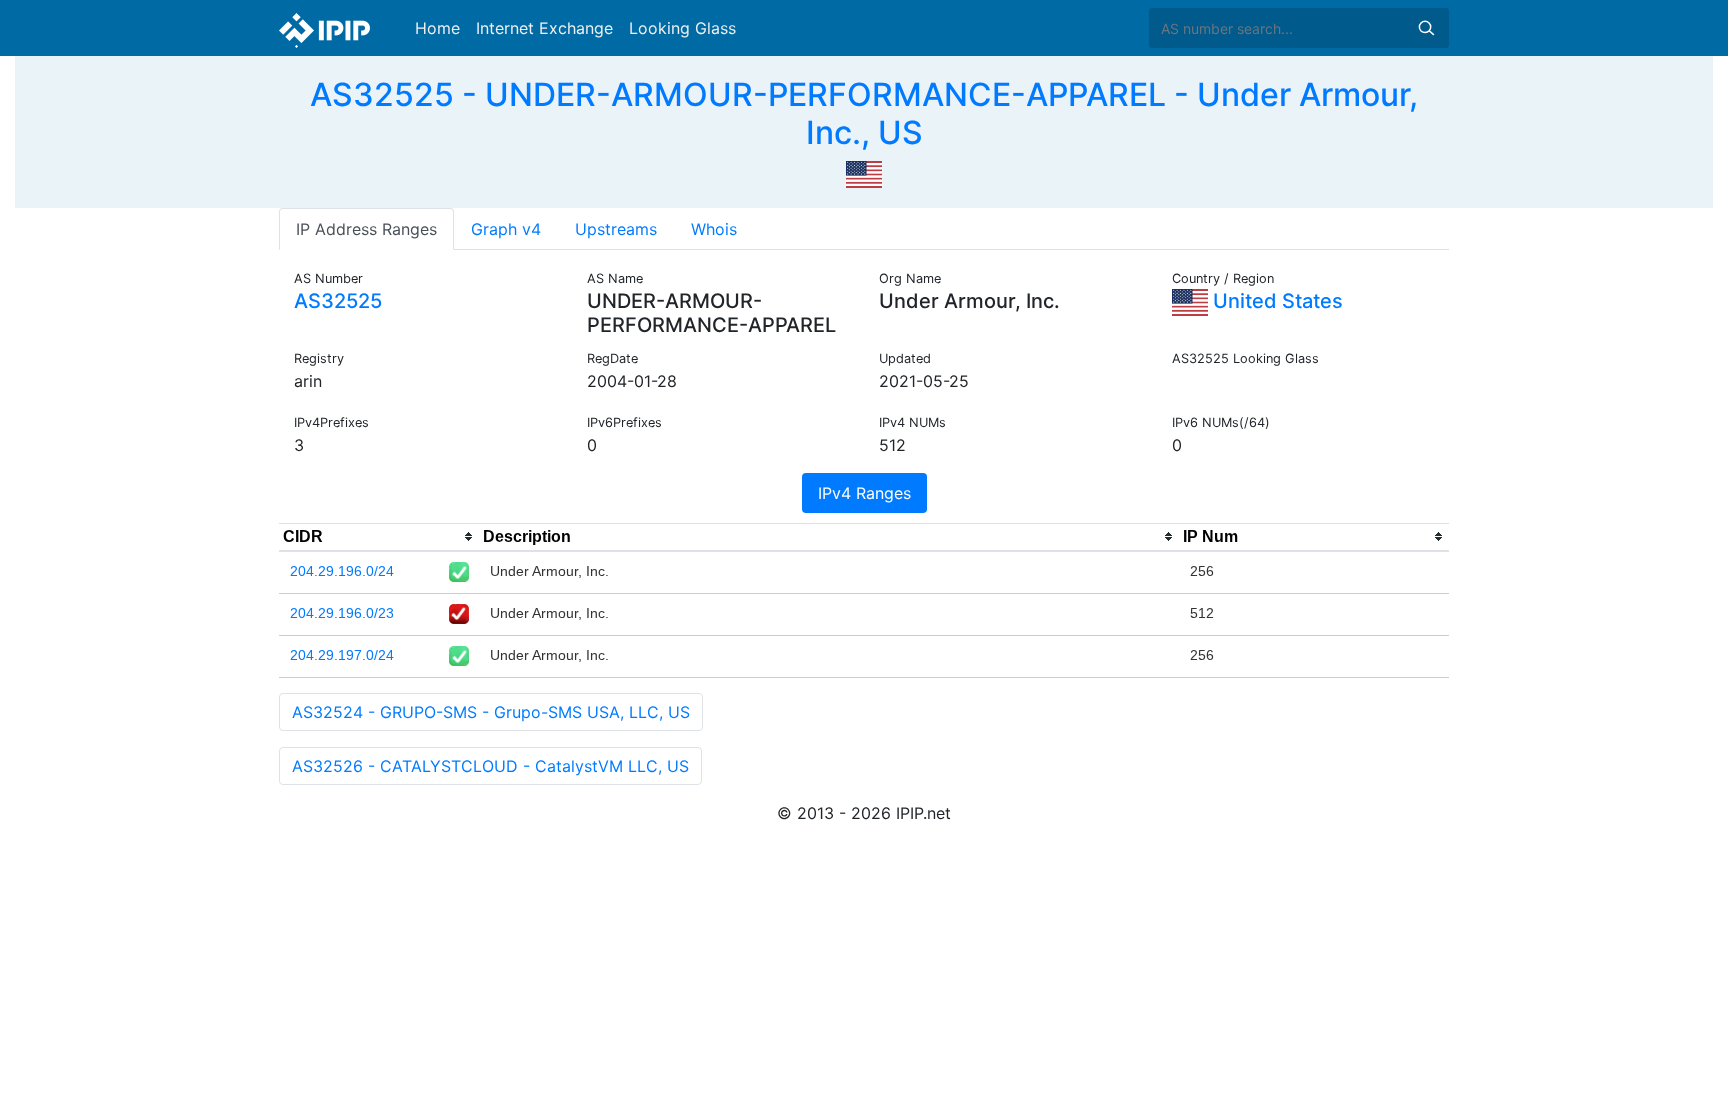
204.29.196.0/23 (342, 613)
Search (1426, 28)
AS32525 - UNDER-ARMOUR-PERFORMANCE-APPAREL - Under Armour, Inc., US (864, 113)
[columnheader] (379, 537)
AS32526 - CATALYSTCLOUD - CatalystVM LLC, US (490, 766)
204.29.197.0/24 (342, 655)
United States (1275, 301)
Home (437, 28)
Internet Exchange (544, 28)
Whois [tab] (714, 229)
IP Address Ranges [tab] (366, 229)
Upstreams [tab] (616, 229)
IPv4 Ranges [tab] (864, 493)
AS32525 (338, 301)
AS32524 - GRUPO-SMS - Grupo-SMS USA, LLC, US (491, 712)
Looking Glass (682, 28)
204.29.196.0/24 (342, 571)
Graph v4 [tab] (506, 229)
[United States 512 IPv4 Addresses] (864, 173)
